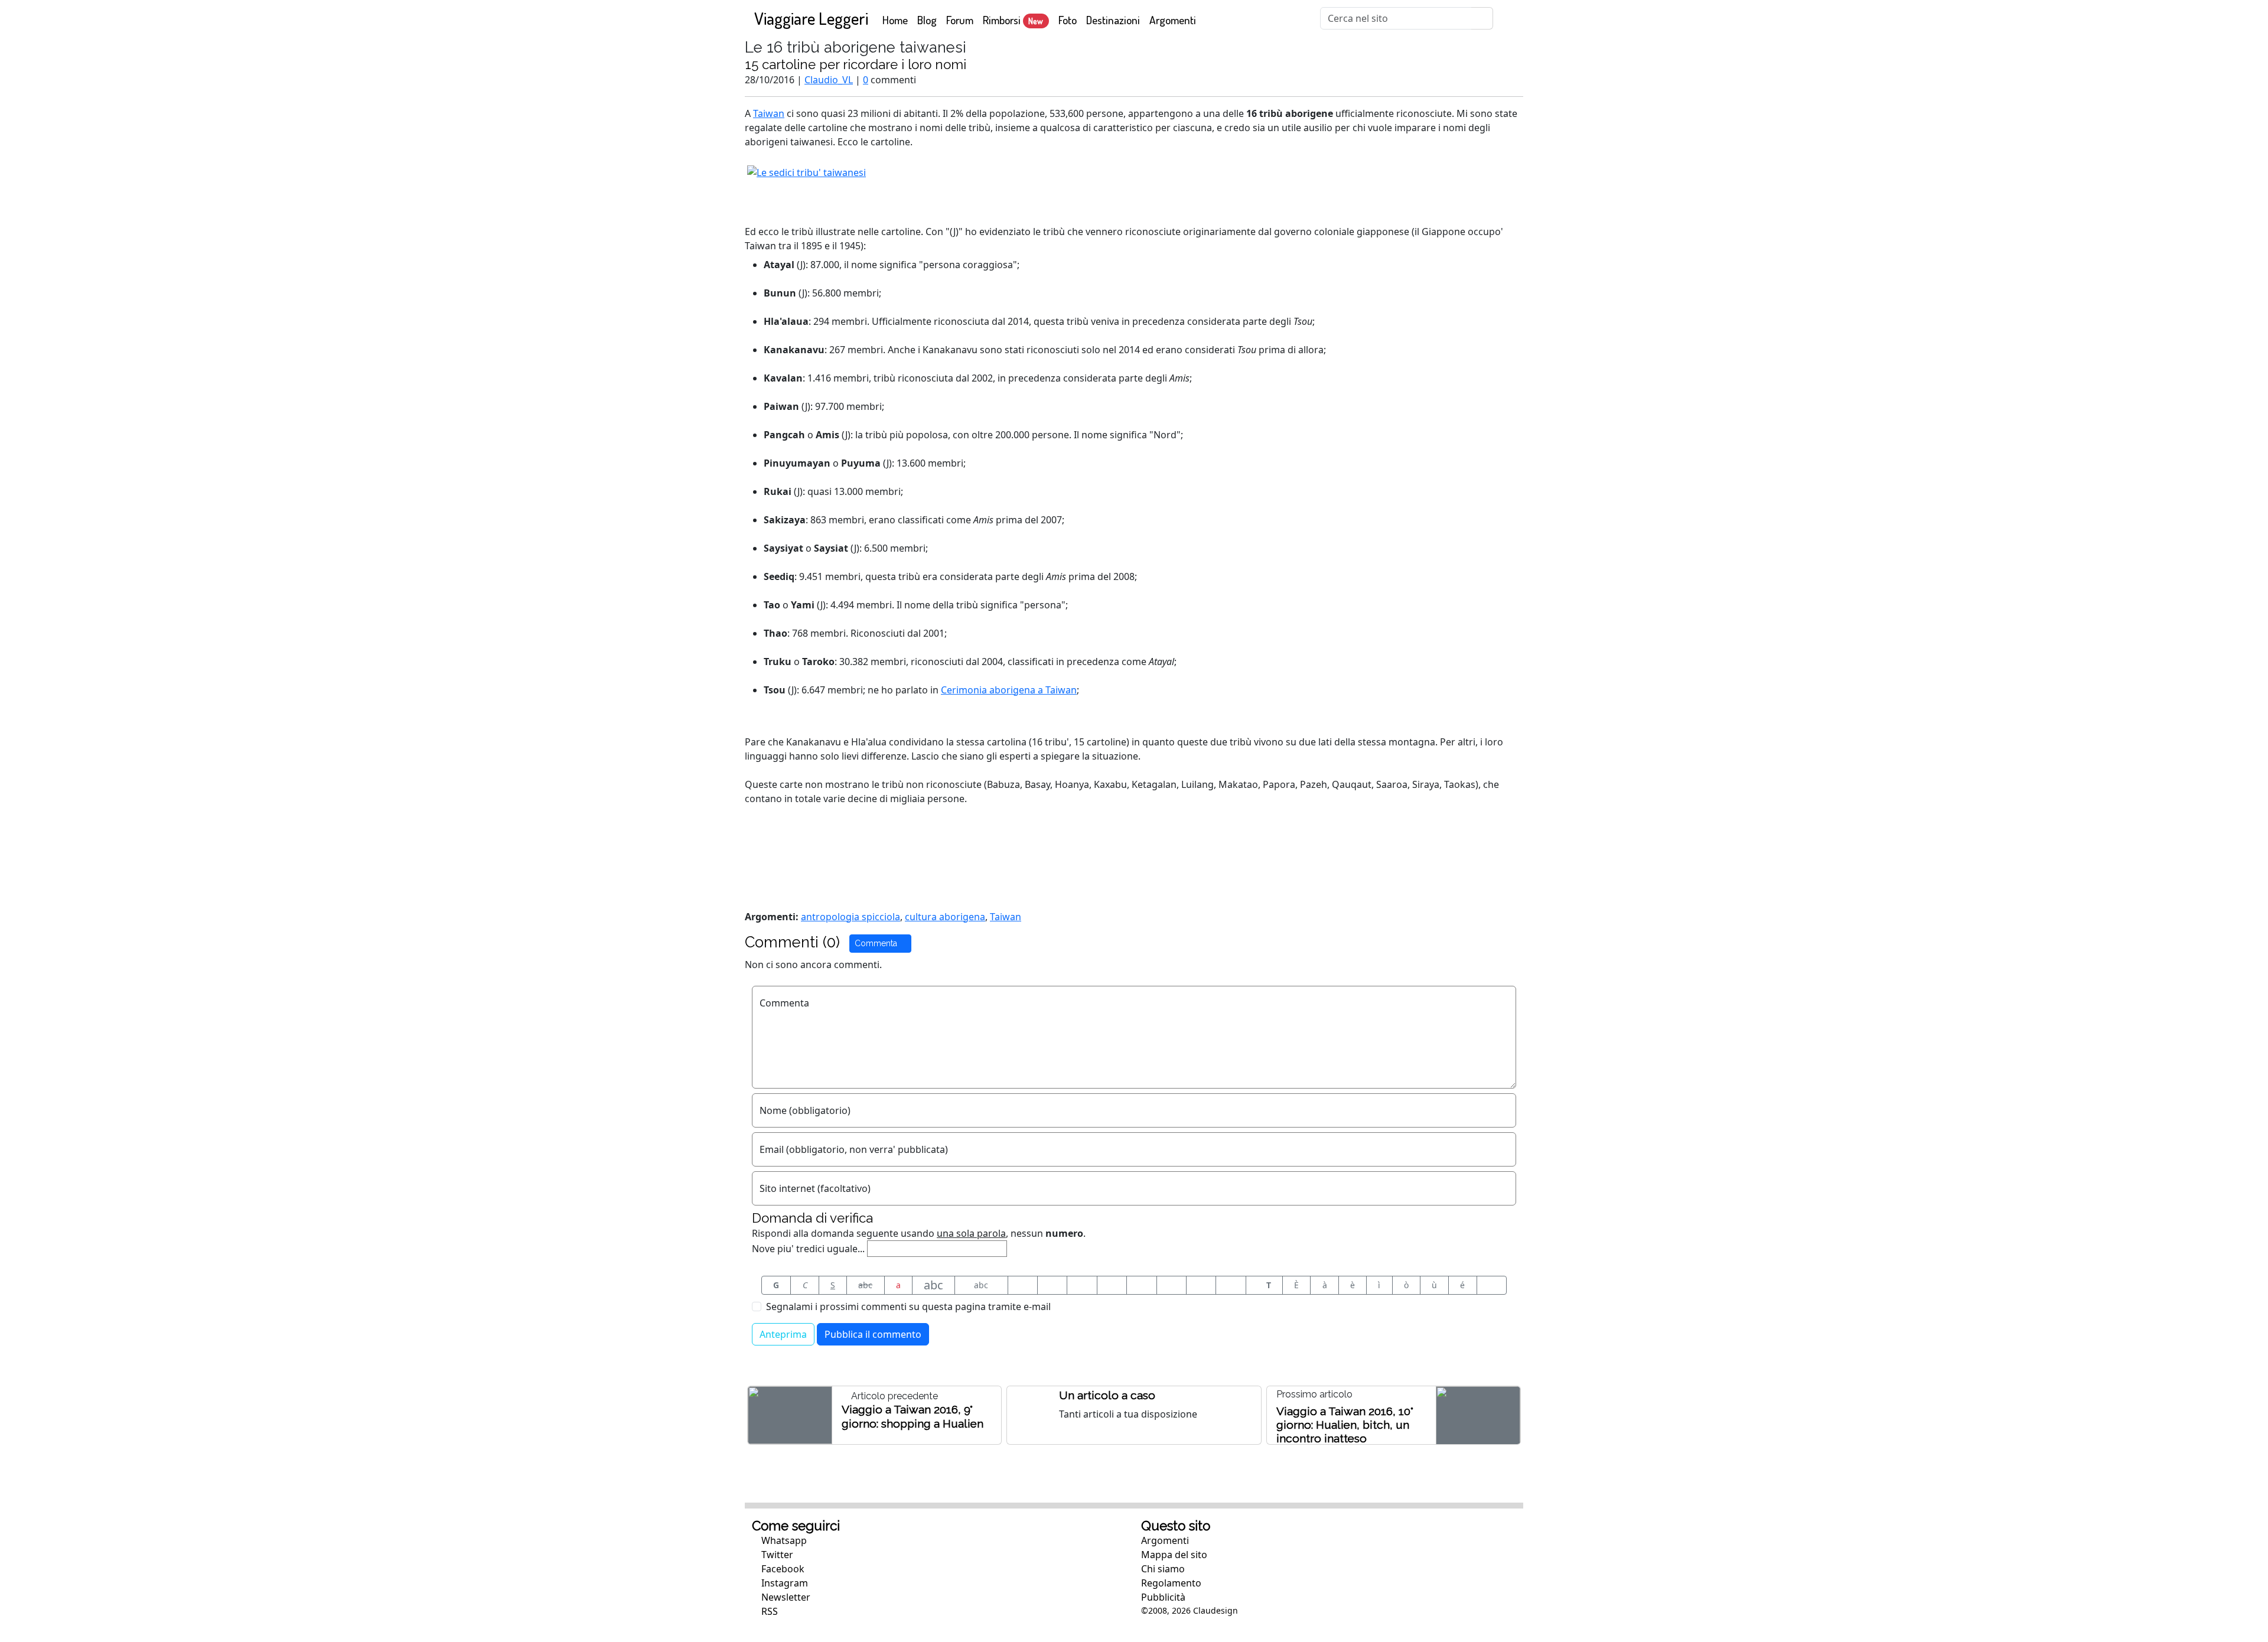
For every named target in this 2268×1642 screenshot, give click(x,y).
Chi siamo (1163, 1569)
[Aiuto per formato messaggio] (1492, 1285)
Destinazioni (1113, 20)
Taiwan (769, 113)
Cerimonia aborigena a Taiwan (1009, 690)
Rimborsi (1013, 20)
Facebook (782, 1569)
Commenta (877, 943)
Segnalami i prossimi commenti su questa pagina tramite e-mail (908, 1307)
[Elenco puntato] (1112, 1285)
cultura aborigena (945, 917)
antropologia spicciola (850, 917)
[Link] (1231, 1285)
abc (865, 1285)
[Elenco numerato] (1141, 1285)
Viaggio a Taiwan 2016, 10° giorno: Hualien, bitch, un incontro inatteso (1345, 1425)
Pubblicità (1163, 1597)
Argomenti (1173, 20)
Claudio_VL (829, 80)
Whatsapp (783, 1540)
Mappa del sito (1174, 1555)
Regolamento (1171, 1583)
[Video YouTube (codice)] (1082, 1285)
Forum (960, 20)
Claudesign (1216, 1610)
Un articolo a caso (1107, 1395)
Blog (927, 20)
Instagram (783, 1583)
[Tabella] (1172, 1285)
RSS (768, 1611)
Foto (1068, 20)
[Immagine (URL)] (1052, 1285)
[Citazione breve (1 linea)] (1023, 1285)
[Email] (1201, 1285)
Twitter (776, 1555)
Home (897, 19)
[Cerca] (1482, 18)
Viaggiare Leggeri (811, 18)
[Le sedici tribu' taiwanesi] (806, 171)
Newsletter (785, 1597)
